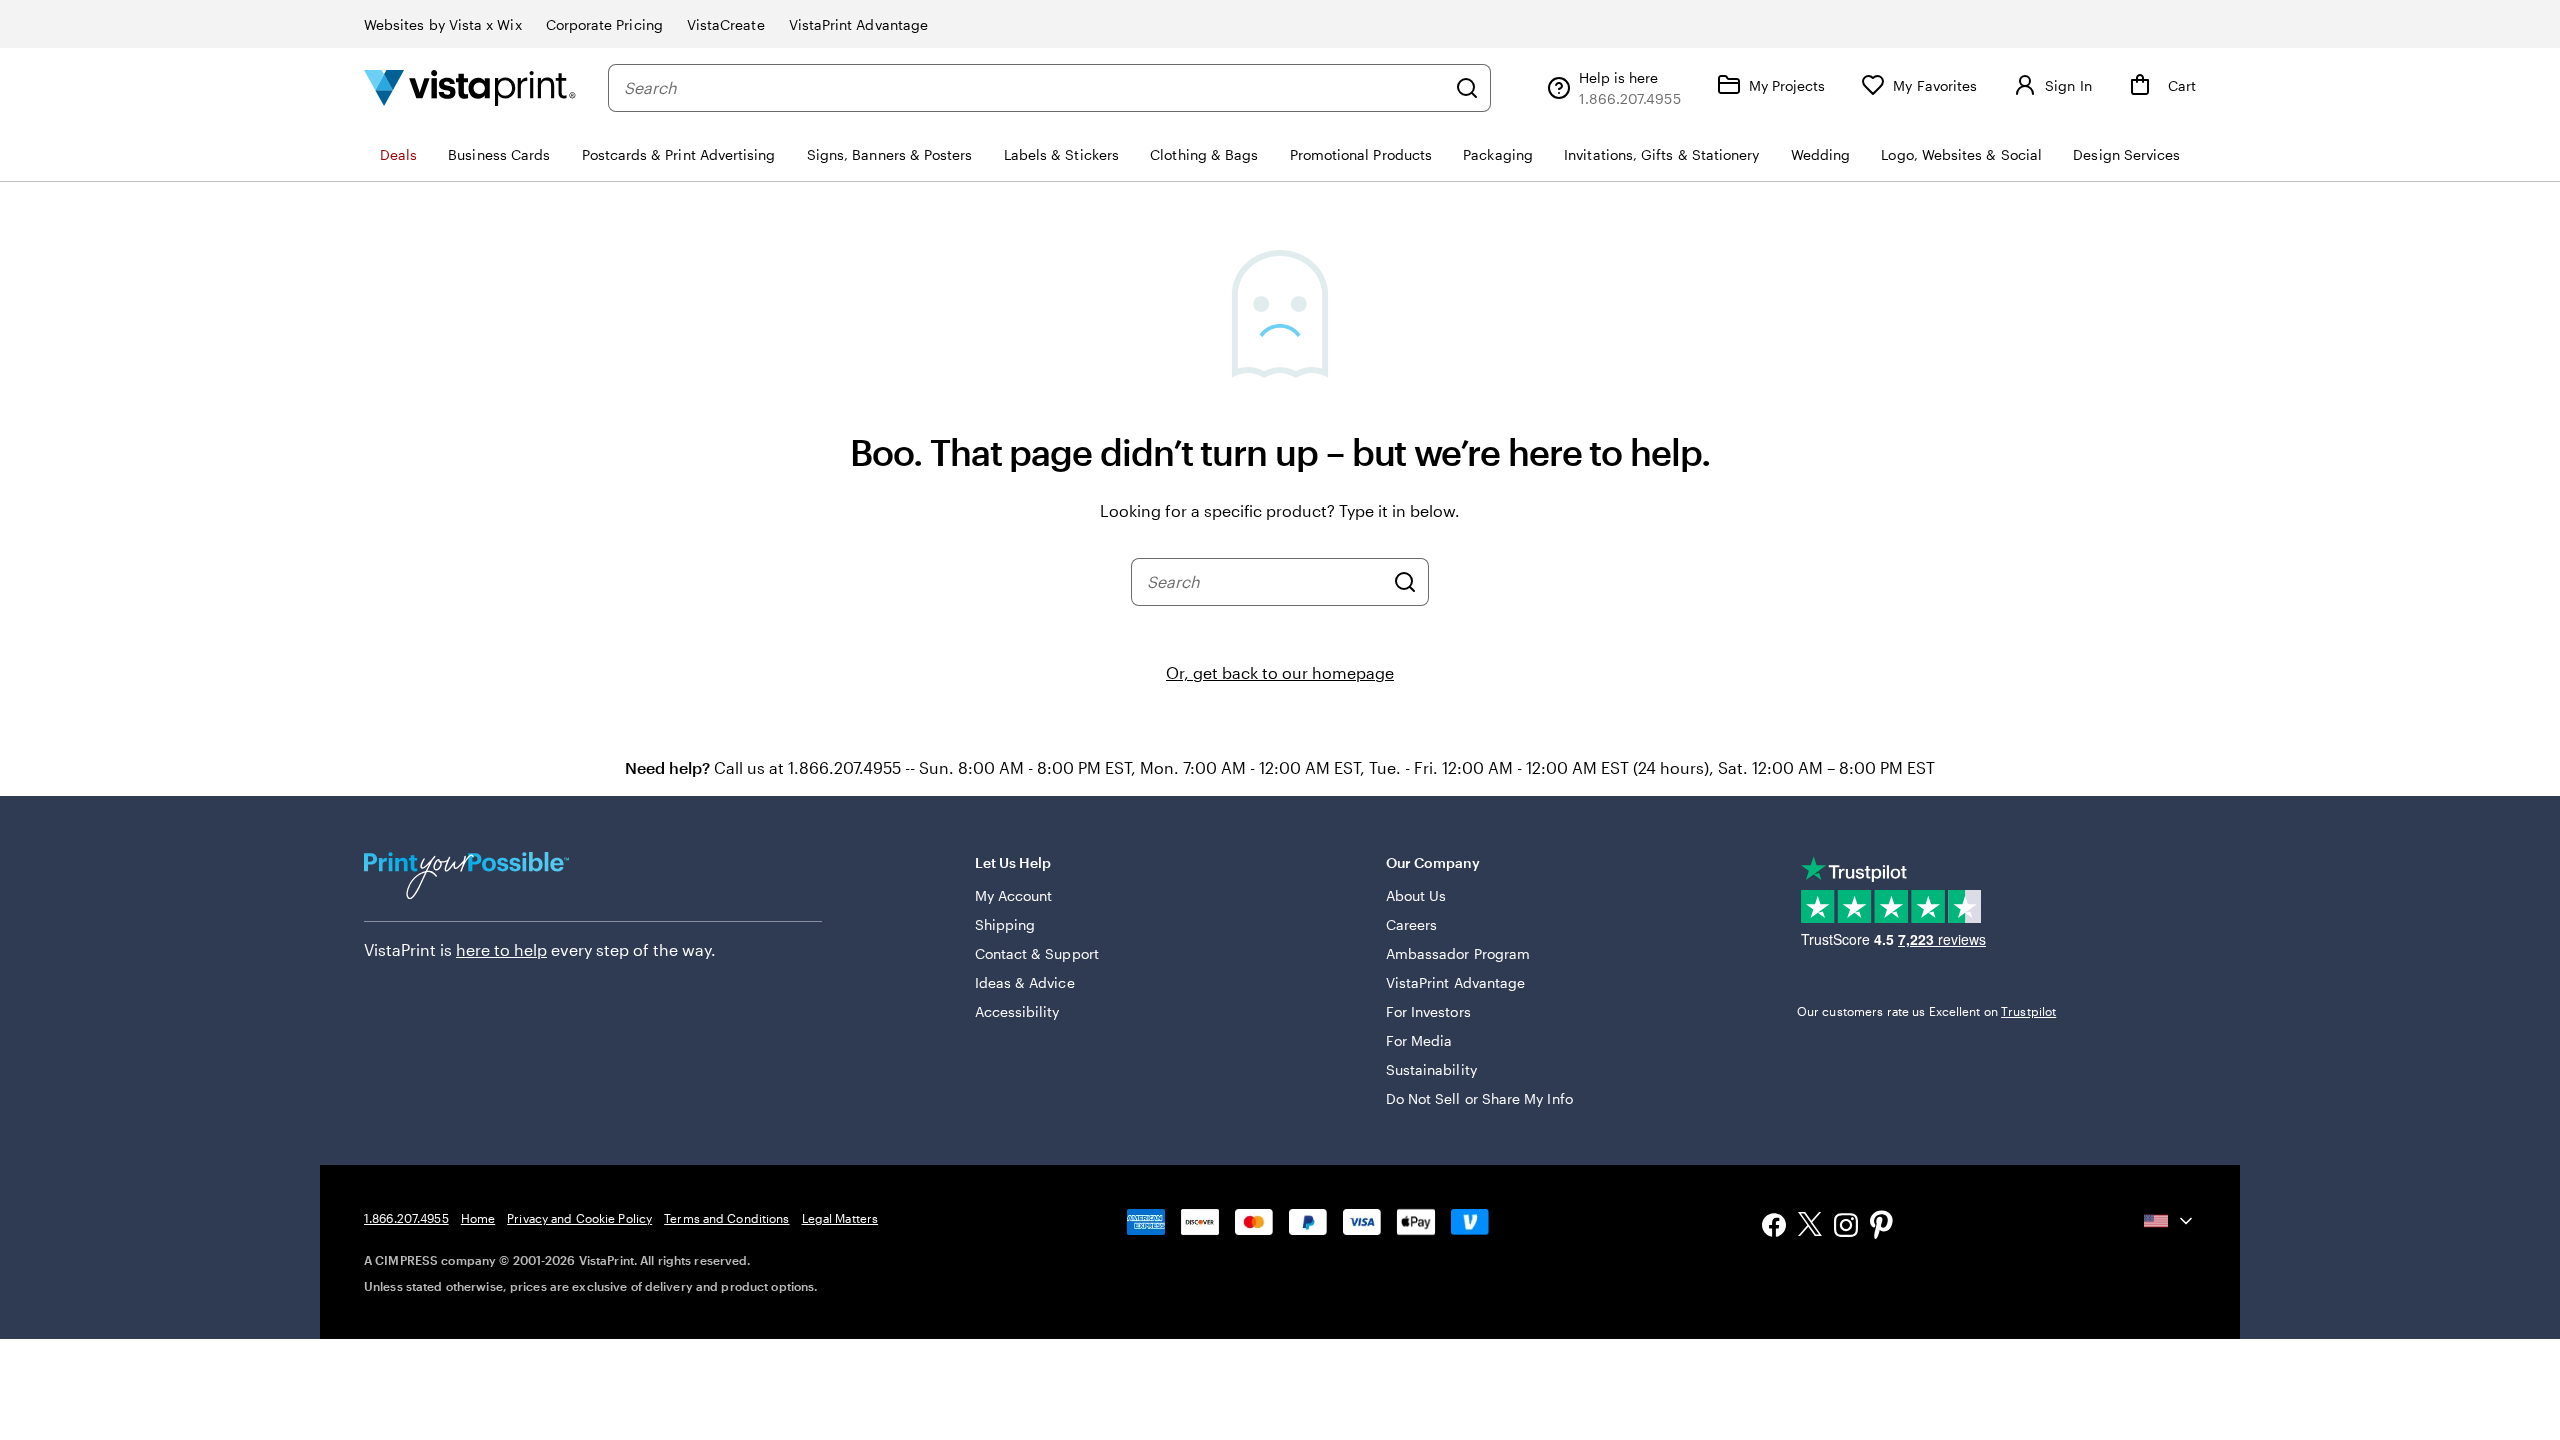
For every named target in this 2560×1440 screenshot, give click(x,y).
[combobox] (1034, 88)
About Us (1416, 895)
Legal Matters (840, 1218)
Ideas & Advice (1025, 982)
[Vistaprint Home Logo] (470, 87)
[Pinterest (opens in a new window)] (1882, 1227)
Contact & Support (1037, 953)
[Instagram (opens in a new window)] (1846, 1227)
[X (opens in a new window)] (1810, 1227)
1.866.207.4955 (406, 1218)
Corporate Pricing (604, 24)
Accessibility (1017, 1011)
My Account (1014, 895)
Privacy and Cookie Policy (579, 1218)
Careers (1412, 924)
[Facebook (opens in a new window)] (1774, 1227)
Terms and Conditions (726, 1218)
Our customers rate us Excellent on (1926, 1011)
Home (478, 1218)
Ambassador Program (1458, 953)
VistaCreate (726, 24)
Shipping (1005, 924)
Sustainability (1431, 1069)
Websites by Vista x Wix (443, 24)
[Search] (1467, 88)
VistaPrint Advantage (858, 24)
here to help (501, 949)
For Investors (1428, 1011)
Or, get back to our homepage (1280, 672)
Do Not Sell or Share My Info (1479, 1098)
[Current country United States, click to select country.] (2170, 1221)
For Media (1419, 1040)
